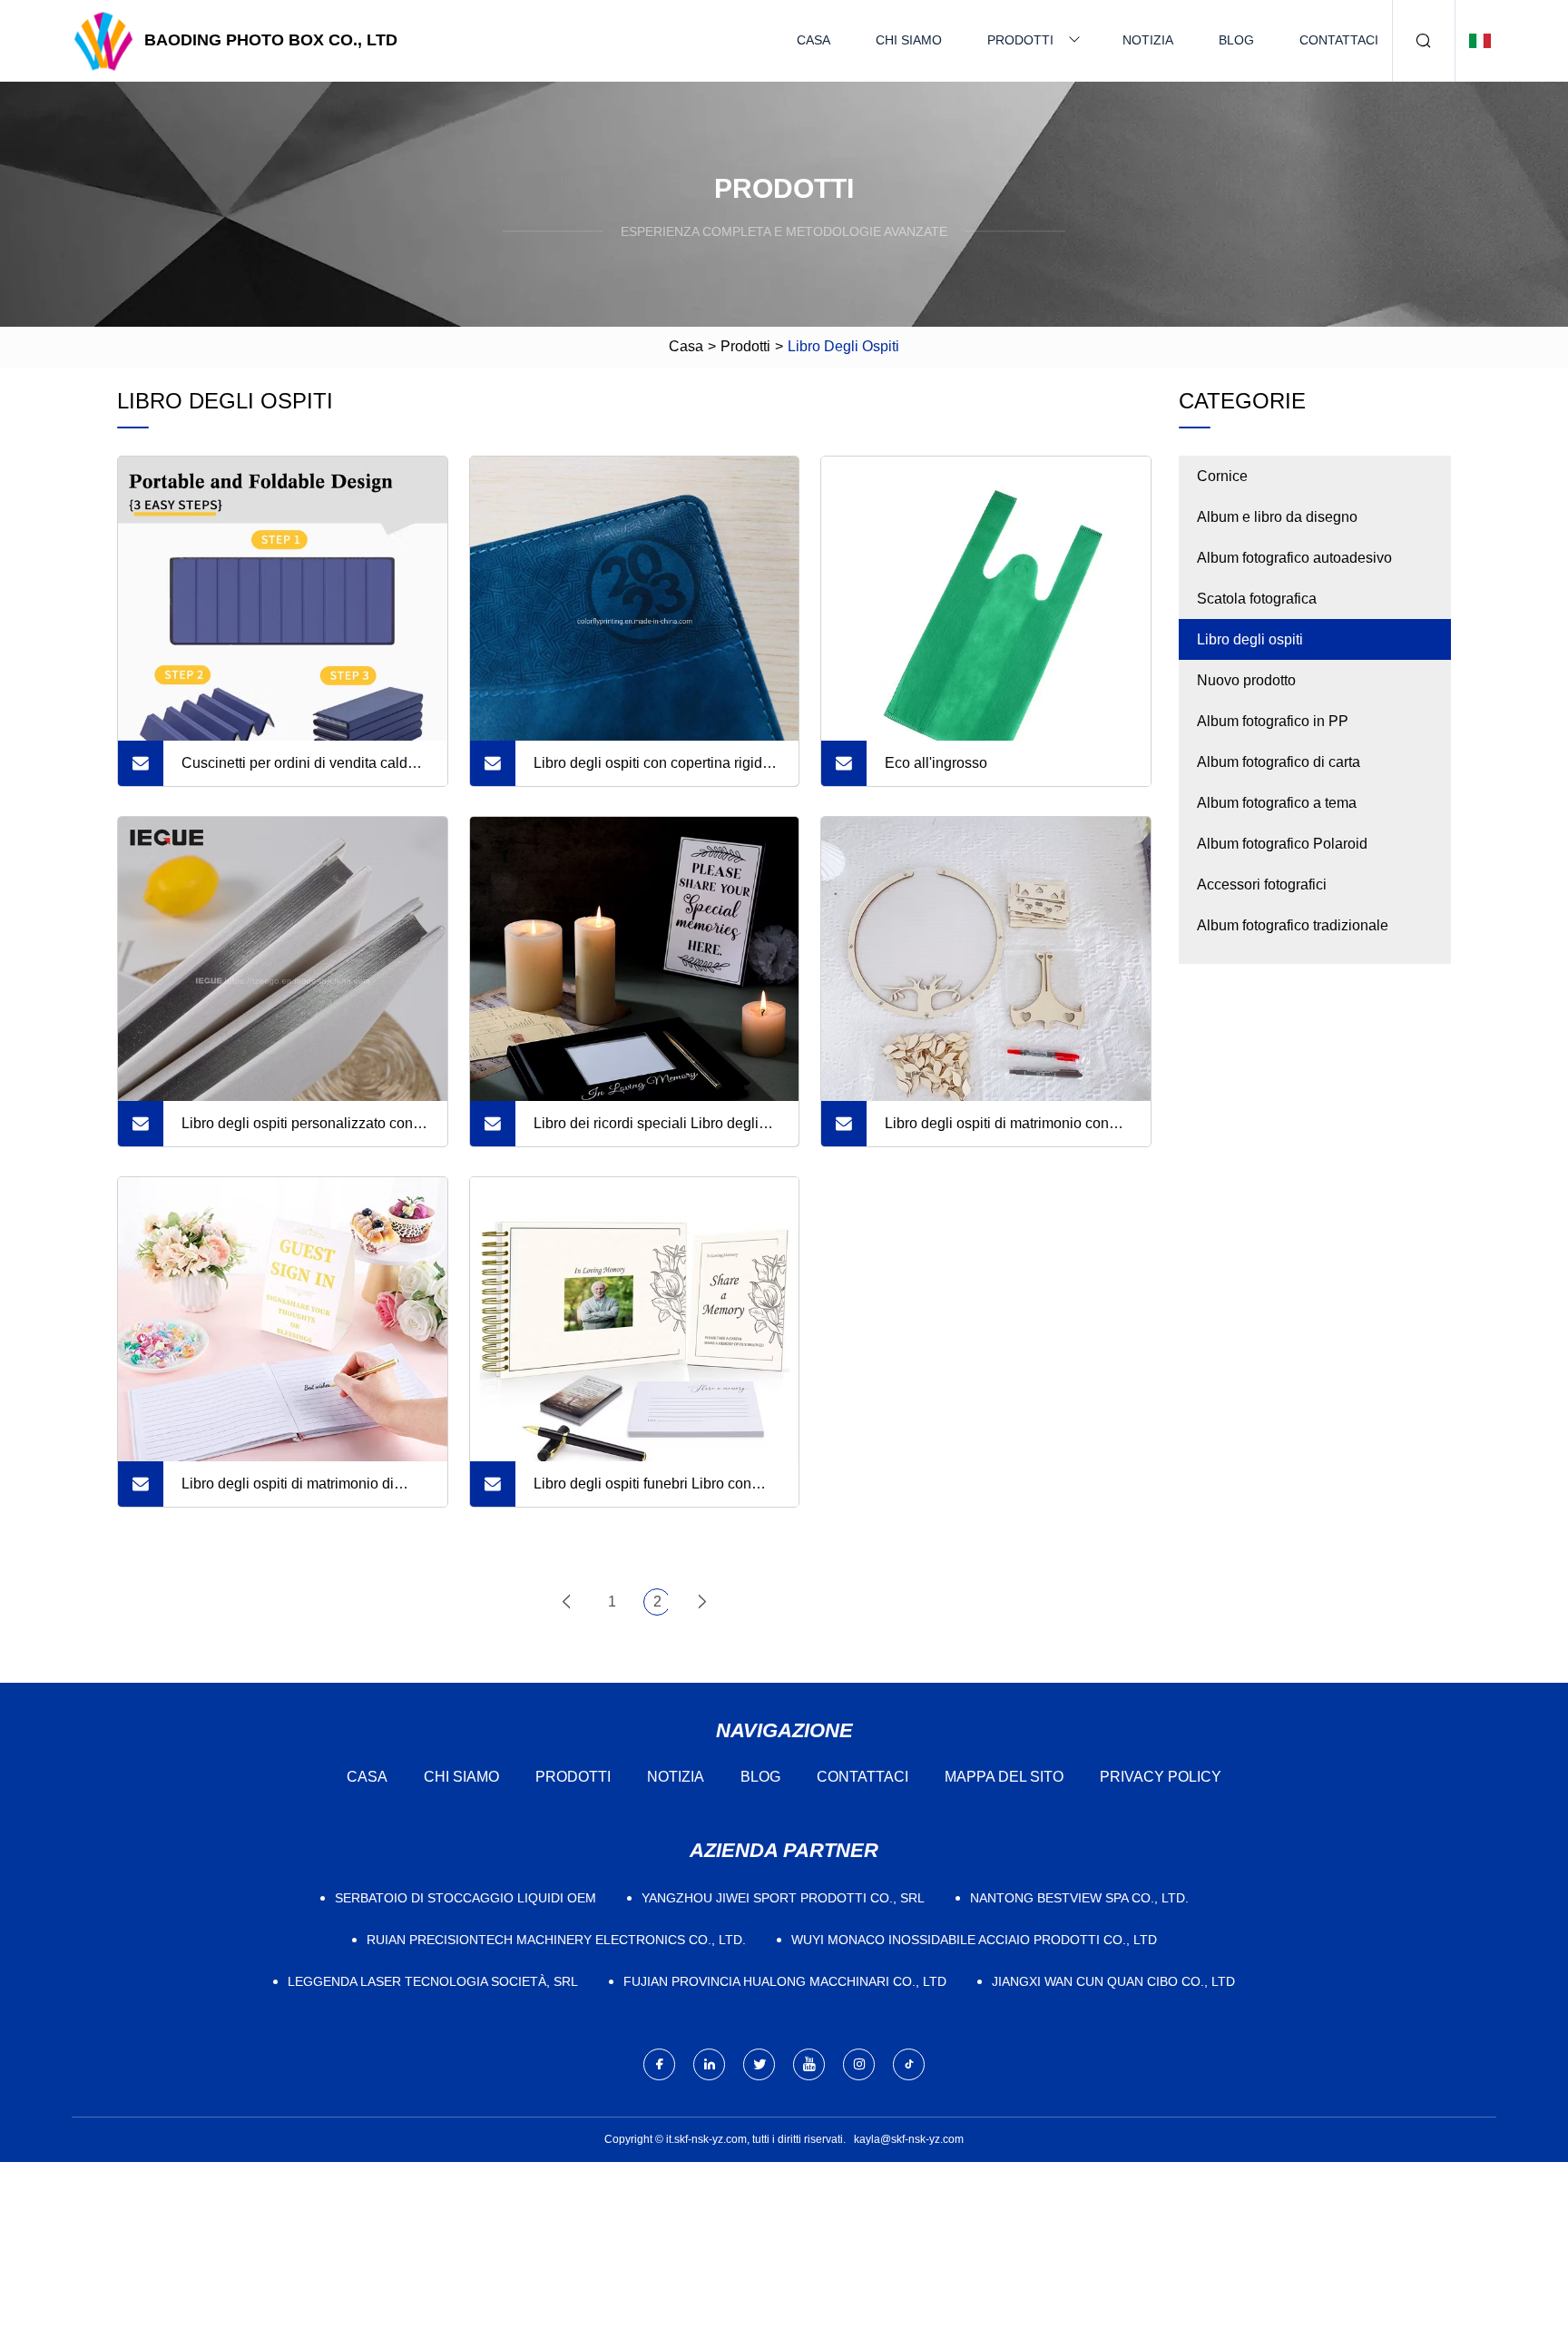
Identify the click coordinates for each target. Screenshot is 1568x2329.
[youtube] (809, 2064)
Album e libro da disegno (1277, 517)
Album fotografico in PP (1273, 721)
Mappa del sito (1004, 1777)
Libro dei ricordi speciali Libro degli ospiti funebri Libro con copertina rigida (646, 1131)
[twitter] (759, 2064)
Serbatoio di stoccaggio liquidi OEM (465, 1898)
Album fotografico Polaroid (1282, 844)
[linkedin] (709, 2064)
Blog (1236, 40)
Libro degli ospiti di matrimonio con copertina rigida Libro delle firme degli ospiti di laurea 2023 (1006, 1131)
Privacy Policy (1161, 1777)
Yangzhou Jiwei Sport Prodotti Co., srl (783, 1898)
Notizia (1148, 40)
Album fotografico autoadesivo (1294, 558)
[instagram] (859, 2064)
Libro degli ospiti (1250, 639)
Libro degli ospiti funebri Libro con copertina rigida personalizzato (642, 1491)
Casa (813, 40)
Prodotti (1020, 40)
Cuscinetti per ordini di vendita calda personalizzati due (299, 771)
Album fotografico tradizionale (1293, 925)
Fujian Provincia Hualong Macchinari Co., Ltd (785, 1981)
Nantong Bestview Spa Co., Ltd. (1079, 1898)
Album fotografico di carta (1279, 762)
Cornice (1222, 476)
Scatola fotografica (1257, 599)
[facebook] (659, 2064)
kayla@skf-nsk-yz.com (909, 2139)
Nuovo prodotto (1246, 680)
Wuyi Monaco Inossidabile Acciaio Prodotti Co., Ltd (974, 1940)
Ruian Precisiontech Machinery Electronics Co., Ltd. (556, 1940)
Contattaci (1339, 40)
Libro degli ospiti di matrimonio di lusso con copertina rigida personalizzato (288, 1491)
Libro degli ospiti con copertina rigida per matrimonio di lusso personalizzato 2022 (652, 771)
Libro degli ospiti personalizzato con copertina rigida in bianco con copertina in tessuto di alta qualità (297, 1131)
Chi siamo (909, 40)
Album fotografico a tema (1277, 803)
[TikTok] (909, 2064)
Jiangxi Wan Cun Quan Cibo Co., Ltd (1113, 1981)
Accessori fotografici (1262, 884)
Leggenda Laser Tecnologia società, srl (433, 1981)
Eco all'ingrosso (936, 763)
